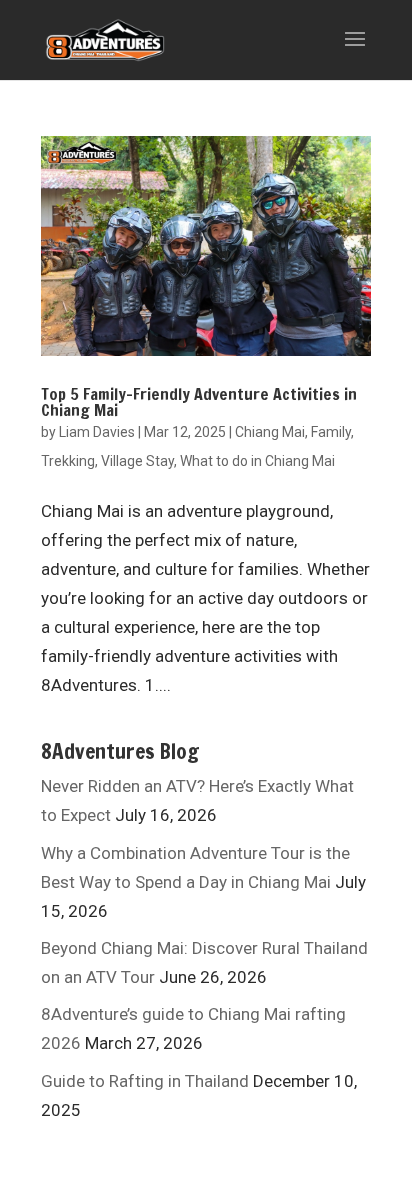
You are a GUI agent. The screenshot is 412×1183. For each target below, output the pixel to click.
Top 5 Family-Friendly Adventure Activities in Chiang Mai (199, 402)
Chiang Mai (270, 432)
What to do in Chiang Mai (257, 461)
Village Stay (137, 461)
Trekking (68, 461)
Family (331, 432)
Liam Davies (97, 432)
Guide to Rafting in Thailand (145, 1081)
